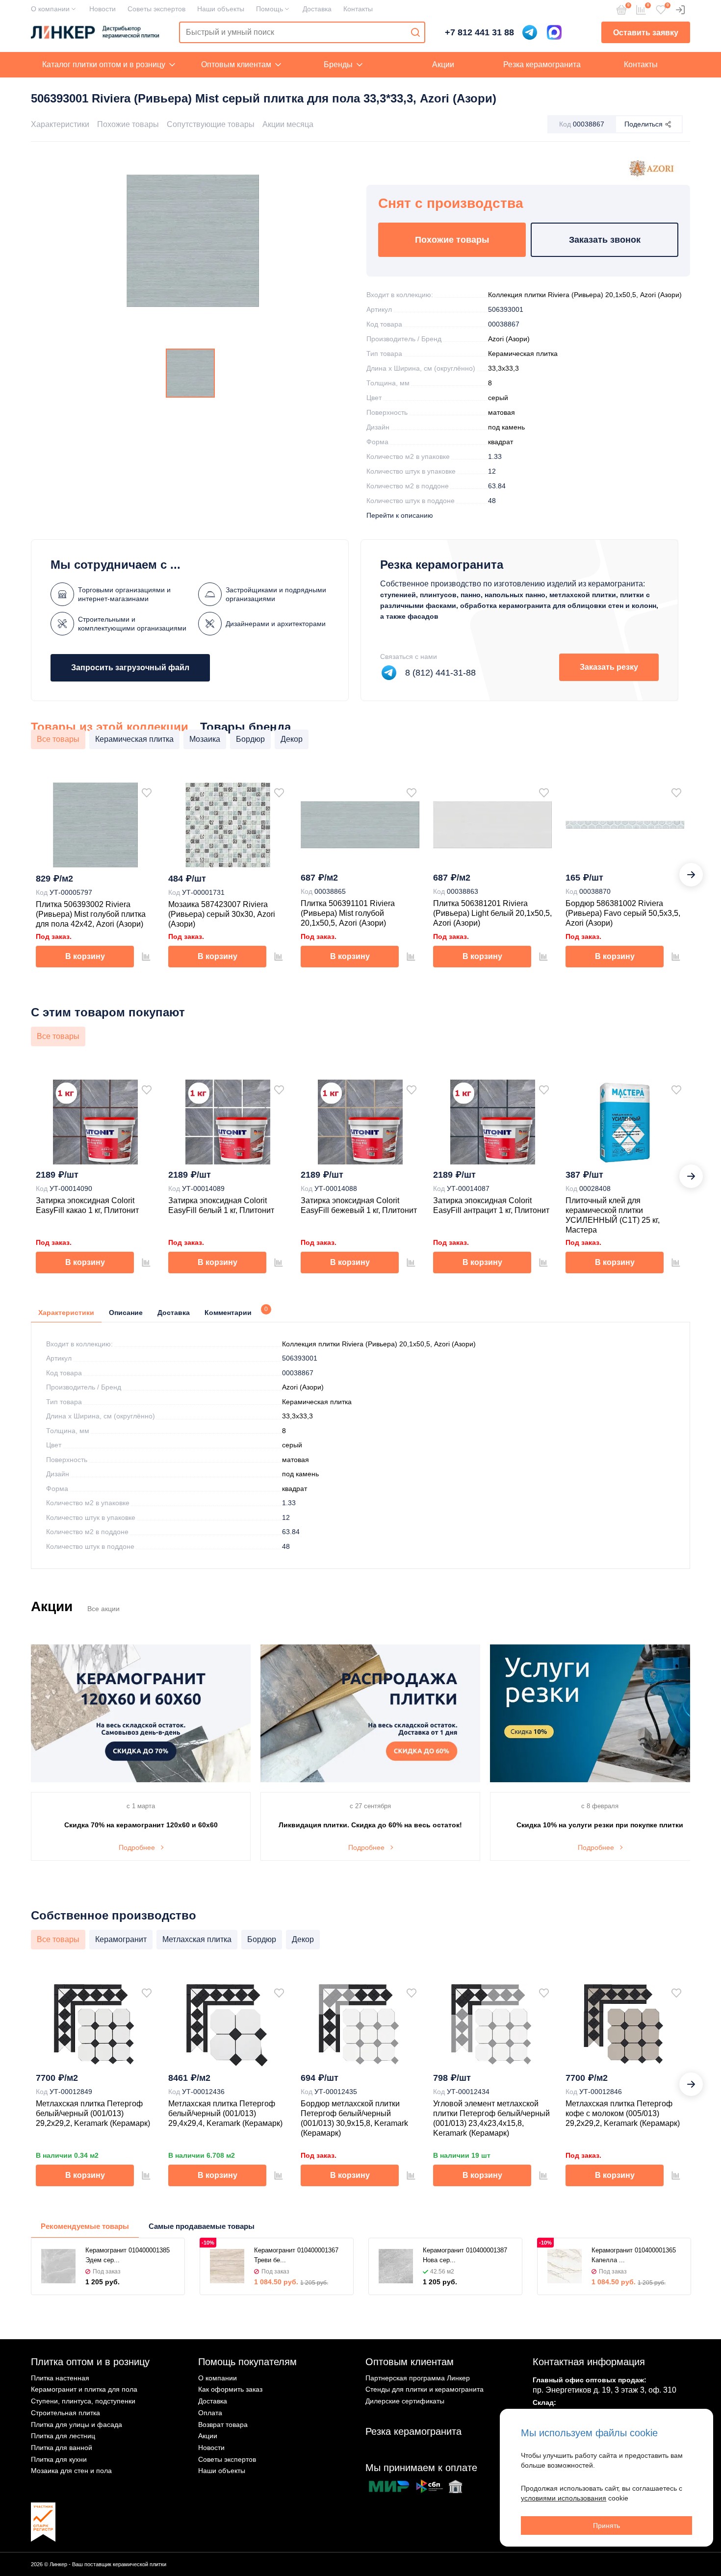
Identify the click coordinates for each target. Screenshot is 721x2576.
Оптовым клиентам (236, 64)
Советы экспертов (156, 9)
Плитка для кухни (59, 2459)
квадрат (501, 442)
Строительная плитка (65, 2413)
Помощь (270, 9)
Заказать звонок (605, 240)
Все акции (103, 1609)
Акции (443, 64)
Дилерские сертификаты (405, 2401)
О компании (50, 9)
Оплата (210, 2413)
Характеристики (60, 124)
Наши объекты (221, 9)
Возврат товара (223, 2424)
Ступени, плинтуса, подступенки (83, 2401)
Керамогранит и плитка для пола (84, 2389)
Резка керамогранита (542, 64)
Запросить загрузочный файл (130, 668)
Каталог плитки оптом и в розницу (104, 64)
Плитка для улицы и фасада (77, 2424)
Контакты (358, 9)
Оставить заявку (646, 33)
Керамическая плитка (523, 354)
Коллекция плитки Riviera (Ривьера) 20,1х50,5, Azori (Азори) (585, 295)
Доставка (317, 9)
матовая (502, 412)
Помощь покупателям (247, 2362)
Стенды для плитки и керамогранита (425, 2389)
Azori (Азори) (509, 339)
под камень (506, 427)
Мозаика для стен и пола (71, 2471)
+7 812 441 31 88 (479, 32)
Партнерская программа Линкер (418, 2378)
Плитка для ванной (62, 2448)
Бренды (338, 64)
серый (498, 398)
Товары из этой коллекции (110, 727)
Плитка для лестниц (63, 2436)
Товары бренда (245, 727)
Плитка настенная (60, 2378)
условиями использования (564, 2498)
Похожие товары (128, 124)
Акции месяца (288, 124)
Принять (606, 2525)
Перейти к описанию (400, 515)
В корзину (85, 956)
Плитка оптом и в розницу (90, 2362)
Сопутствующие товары (211, 124)
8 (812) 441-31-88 (440, 673)
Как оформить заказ (230, 2389)
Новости (103, 9)
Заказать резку (609, 667)
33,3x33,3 (503, 368)
